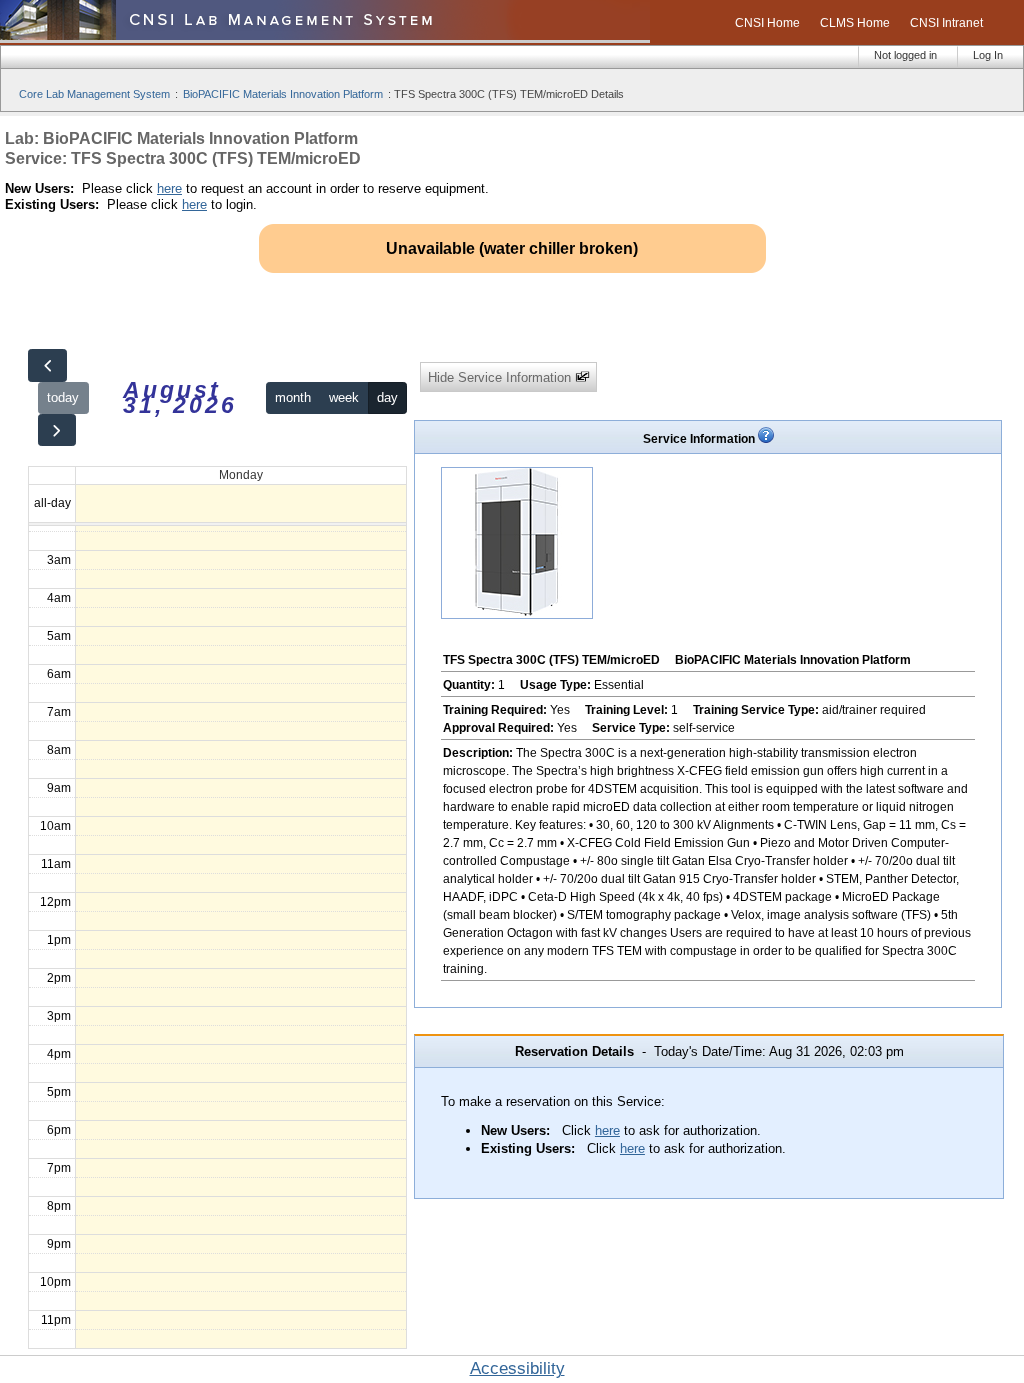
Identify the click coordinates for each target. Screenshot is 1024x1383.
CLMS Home (855, 23)
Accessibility (517, 1368)
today (63, 397)
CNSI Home (767, 23)
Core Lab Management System (94, 94)
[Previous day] (47, 365)
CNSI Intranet (946, 23)
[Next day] (57, 430)
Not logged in (905, 55)
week (344, 397)
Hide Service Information (501, 377)
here (169, 188)
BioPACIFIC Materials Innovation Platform (283, 94)
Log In (988, 55)
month (293, 397)
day (387, 397)
